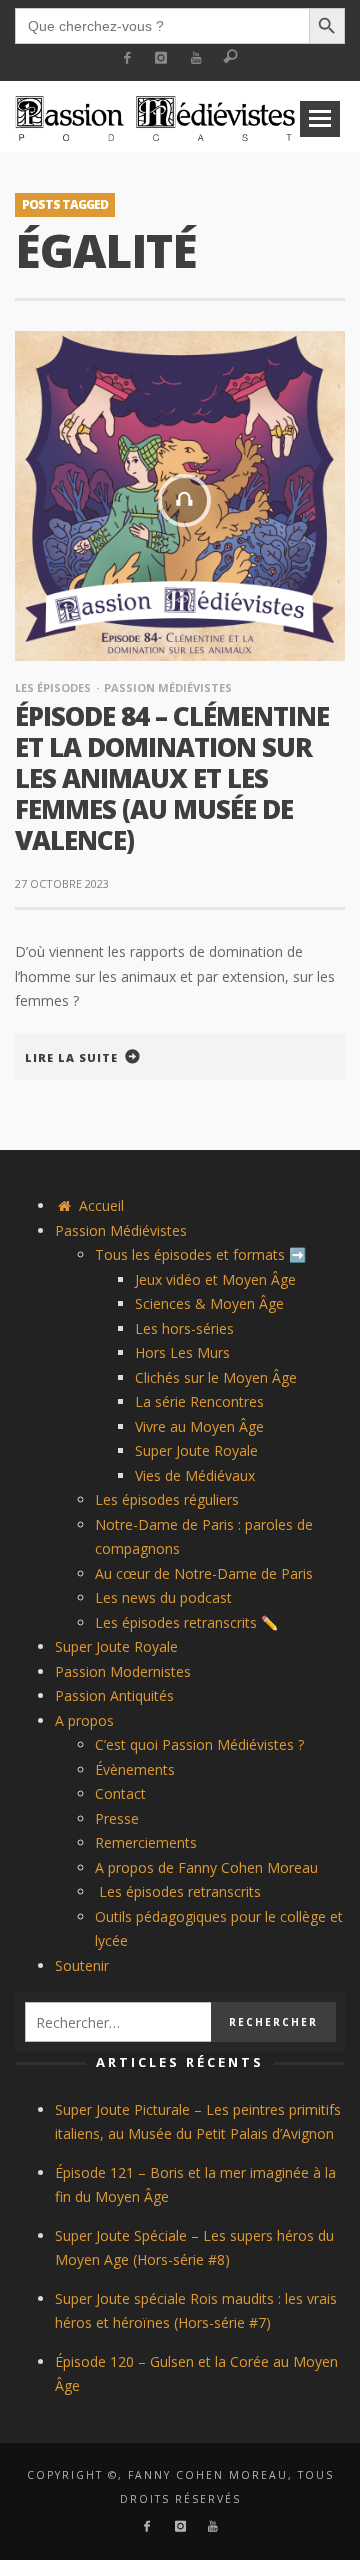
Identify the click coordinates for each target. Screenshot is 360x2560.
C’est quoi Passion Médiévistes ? (199, 1744)
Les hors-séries (184, 1328)
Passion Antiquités (114, 1695)
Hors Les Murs (182, 1352)
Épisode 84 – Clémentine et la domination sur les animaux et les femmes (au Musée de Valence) (172, 778)
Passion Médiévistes (168, 687)
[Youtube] (196, 58)
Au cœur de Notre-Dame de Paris (204, 1573)
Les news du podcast (163, 1597)
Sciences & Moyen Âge (209, 1303)
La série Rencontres (199, 1401)
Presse (117, 1818)
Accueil (99, 1205)
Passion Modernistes (123, 1671)
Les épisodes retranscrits (178, 1891)
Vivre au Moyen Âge (199, 1426)
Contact (120, 1793)
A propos (84, 1720)
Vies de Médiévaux (195, 1475)
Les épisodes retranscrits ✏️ (186, 1622)
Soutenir (82, 1965)
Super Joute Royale (196, 1450)
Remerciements (146, 1842)
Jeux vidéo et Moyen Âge (215, 1279)
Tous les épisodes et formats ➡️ (200, 1254)
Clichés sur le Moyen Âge (216, 1377)
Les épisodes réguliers (167, 1499)
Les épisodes (53, 687)
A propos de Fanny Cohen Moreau (206, 1867)
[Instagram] (161, 58)
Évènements (135, 1769)
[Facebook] (126, 58)
